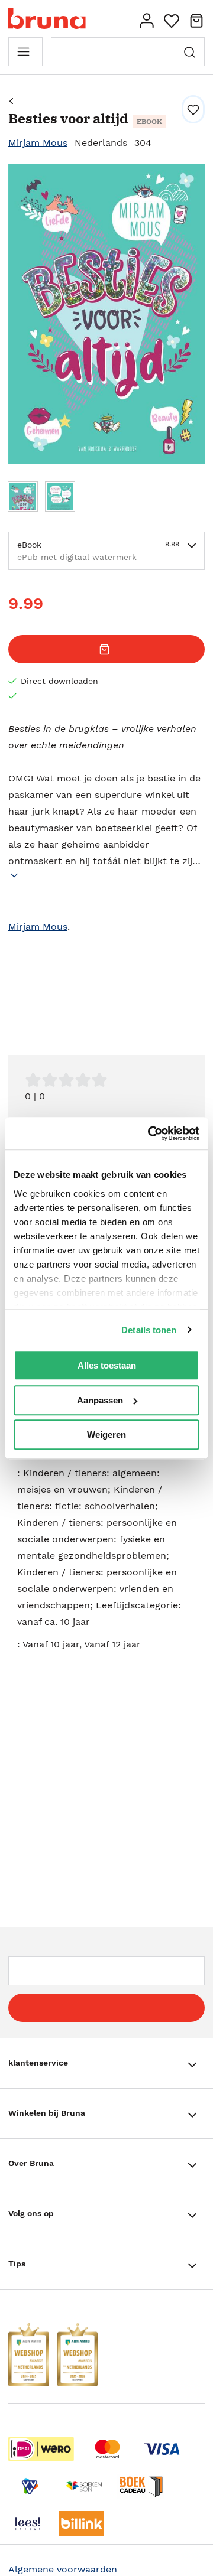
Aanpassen (100, 1400)
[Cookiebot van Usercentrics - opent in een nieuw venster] (150, 1134)
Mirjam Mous (38, 143)
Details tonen (149, 1330)
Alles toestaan (107, 1365)
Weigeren (106, 1434)
